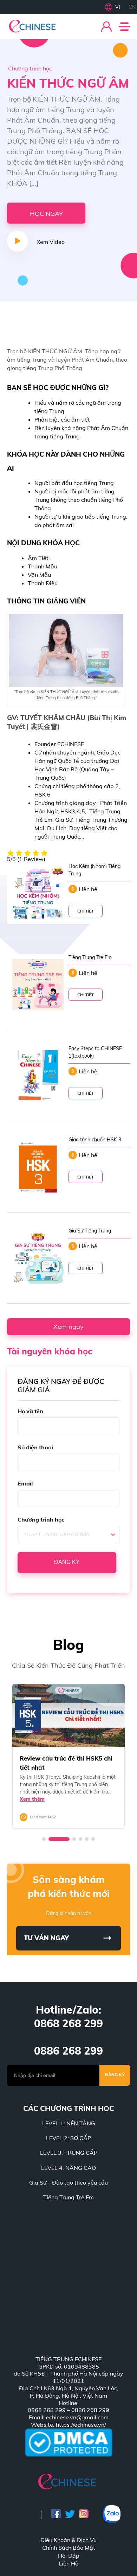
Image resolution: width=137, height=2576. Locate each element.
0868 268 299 (68, 2023)
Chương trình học (41, 1519)
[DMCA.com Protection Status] (68, 2443)
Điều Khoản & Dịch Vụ (68, 2540)
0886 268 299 (68, 2051)
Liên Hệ (68, 2563)
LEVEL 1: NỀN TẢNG (69, 2123)
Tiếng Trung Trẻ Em (68, 2197)
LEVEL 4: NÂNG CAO (68, 2168)
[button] (44, 1839)
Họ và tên (30, 1411)
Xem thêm (32, 1799)
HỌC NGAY (46, 214)
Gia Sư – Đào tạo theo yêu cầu (68, 2182)
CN (132, 7)
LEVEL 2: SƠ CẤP (68, 2138)
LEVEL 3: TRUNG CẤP (69, 2153)
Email (25, 1483)
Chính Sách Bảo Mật (69, 2548)
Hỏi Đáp (69, 2556)
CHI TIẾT (86, 911)
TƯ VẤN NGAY (46, 1938)
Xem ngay (68, 1327)
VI (118, 7)
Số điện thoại (35, 1447)
